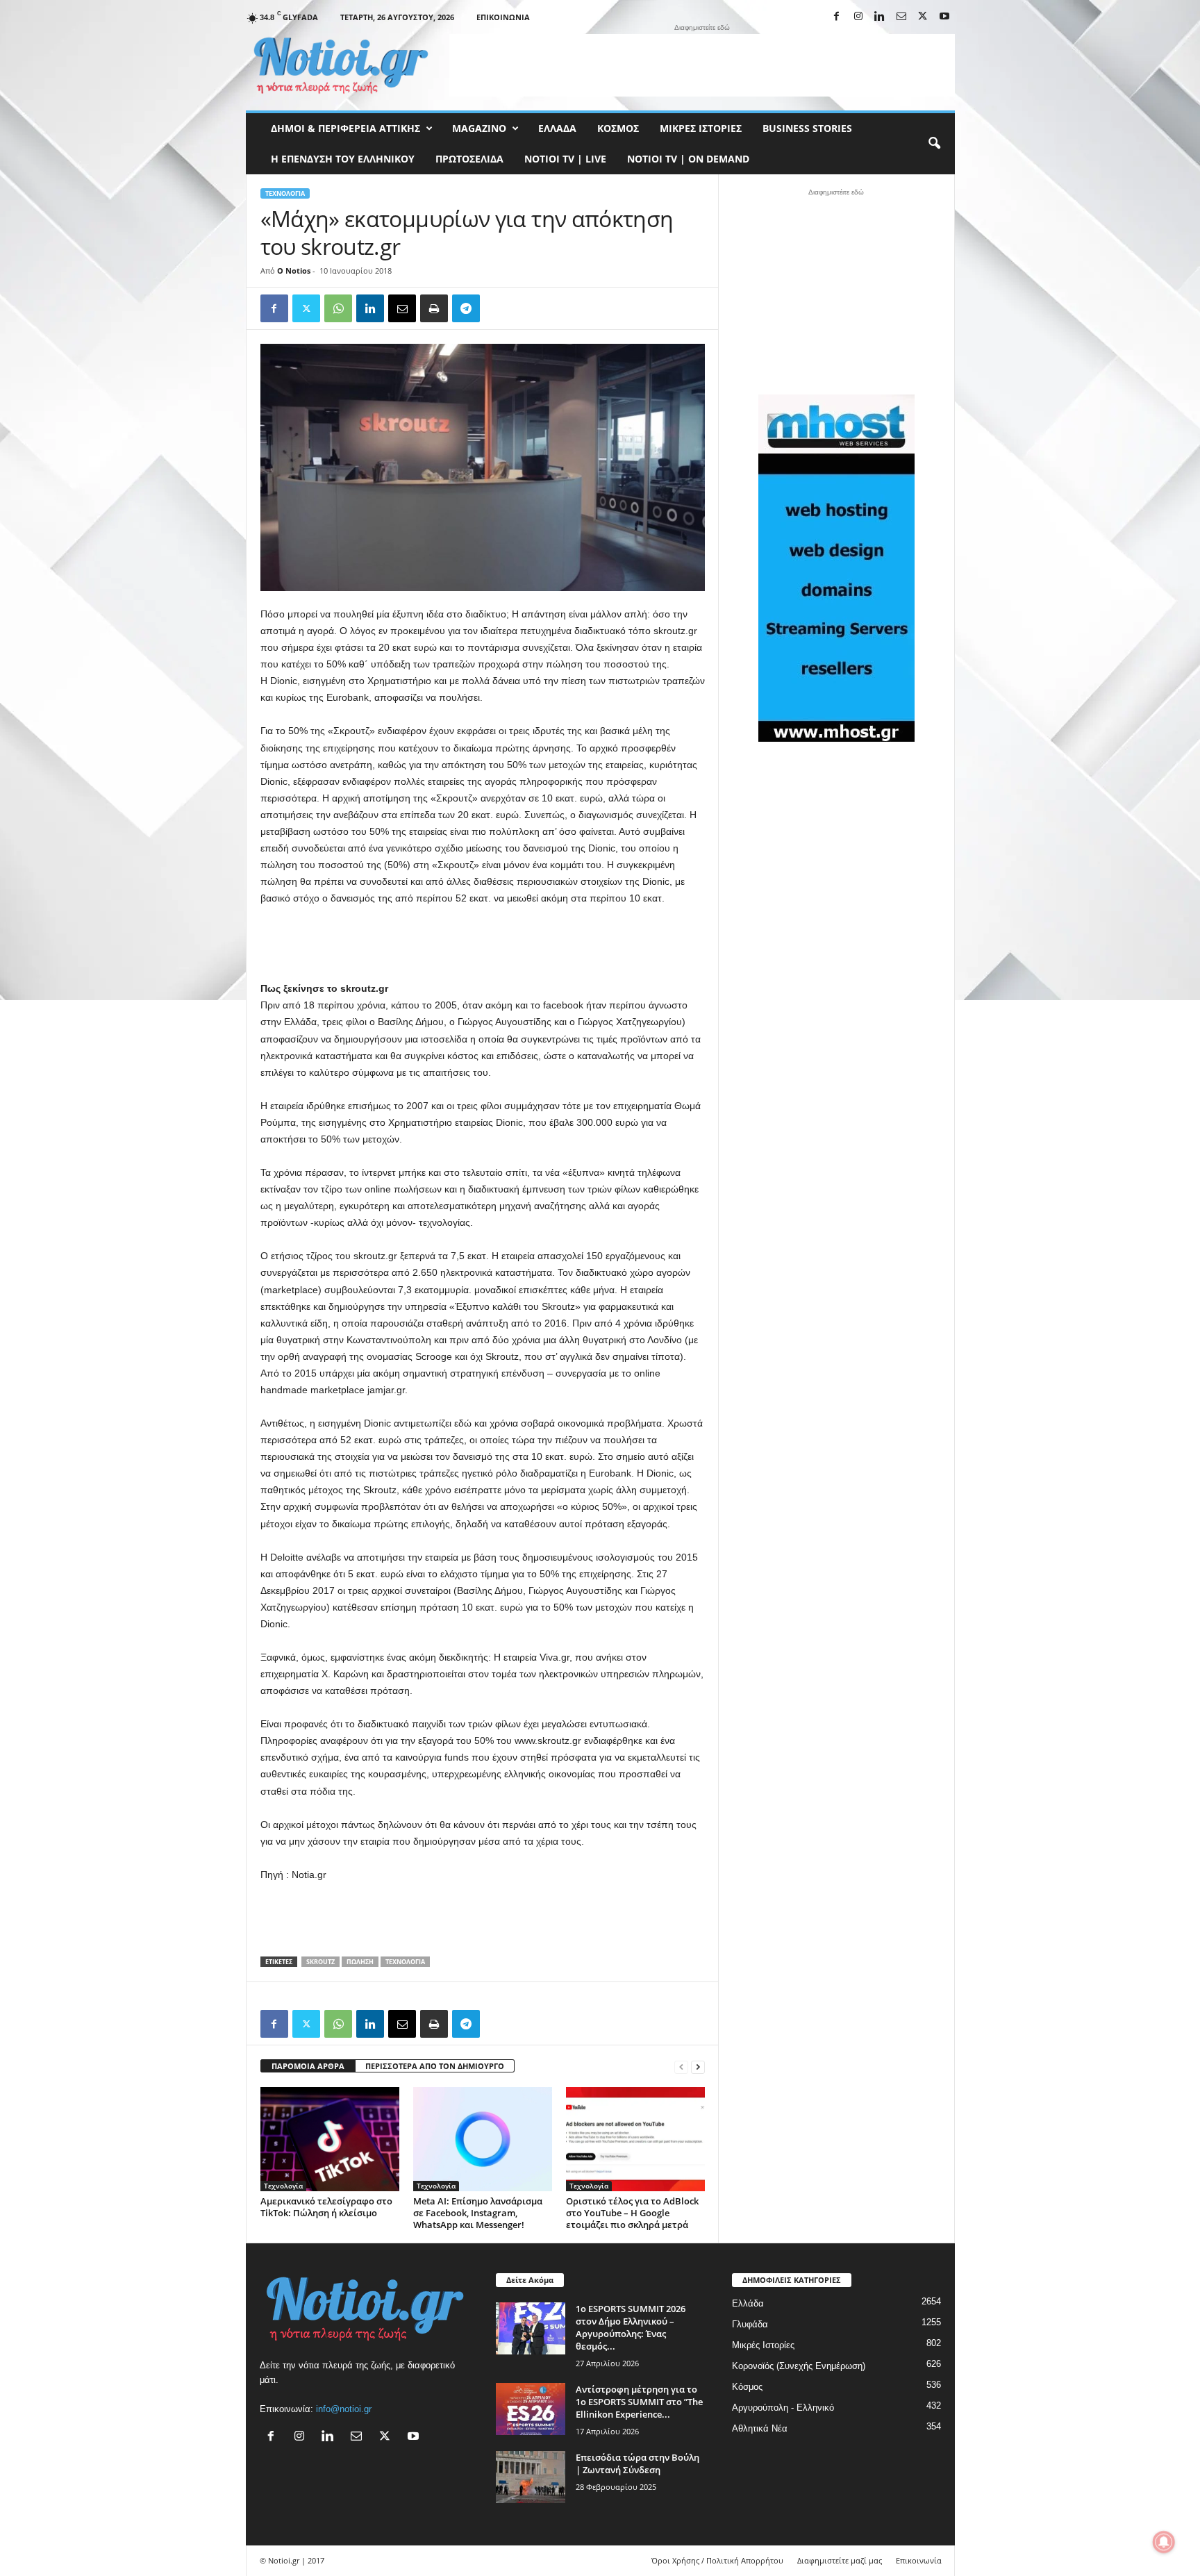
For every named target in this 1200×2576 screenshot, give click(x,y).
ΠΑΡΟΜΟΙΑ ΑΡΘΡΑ (308, 2066)
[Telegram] (466, 308)
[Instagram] (858, 17)
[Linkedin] (880, 17)
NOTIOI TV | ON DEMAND (688, 159)
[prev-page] (681, 2067)
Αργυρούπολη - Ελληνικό (783, 2408)
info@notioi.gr (344, 2409)
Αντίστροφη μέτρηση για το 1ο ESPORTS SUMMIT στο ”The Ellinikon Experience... (639, 2402)
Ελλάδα (557, 128)
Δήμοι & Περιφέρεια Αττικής (345, 128)
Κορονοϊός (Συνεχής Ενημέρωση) (799, 2366)
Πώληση (360, 1962)
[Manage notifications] (1164, 2542)
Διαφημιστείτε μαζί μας (840, 2560)
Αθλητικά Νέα (760, 2428)
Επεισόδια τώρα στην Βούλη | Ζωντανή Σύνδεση (637, 2463)
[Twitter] (306, 308)
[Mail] (901, 17)
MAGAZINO (479, 128)
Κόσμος (618, 128)
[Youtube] (944, 17)
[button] (934, 144)
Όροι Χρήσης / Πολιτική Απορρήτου (717, 2560)
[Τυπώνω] (434, 308)
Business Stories (807, 128)
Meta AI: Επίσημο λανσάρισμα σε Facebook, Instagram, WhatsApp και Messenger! (478, 2213)
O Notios (294, 271)
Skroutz (320, 1962)
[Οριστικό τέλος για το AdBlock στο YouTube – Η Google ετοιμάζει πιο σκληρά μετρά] (635, 2139)
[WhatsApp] (338, 308)
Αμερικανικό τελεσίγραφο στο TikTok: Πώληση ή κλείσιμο (326, 2207)
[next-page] (698, 2067)
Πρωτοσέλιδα (469, 159)
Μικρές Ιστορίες (701, 128)
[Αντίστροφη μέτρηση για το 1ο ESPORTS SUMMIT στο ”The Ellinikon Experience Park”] (531, 2409)
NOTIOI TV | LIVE (565, 159)
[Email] (402, 308)
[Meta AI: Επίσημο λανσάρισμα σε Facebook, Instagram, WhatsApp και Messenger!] (483, 2139)
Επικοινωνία (503, 17)
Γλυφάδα (750, 2324)
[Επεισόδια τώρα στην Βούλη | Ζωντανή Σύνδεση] (531, 2477)
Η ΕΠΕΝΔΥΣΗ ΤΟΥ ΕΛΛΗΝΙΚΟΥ (343, 159)
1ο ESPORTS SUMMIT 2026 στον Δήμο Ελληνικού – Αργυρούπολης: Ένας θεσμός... (631, 2327)
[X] (923, 17)
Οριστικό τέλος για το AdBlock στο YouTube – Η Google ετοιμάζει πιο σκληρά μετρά (632, 2213)
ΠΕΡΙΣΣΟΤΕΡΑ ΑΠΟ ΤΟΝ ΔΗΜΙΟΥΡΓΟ (435, 2066)
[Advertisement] (702, 65)
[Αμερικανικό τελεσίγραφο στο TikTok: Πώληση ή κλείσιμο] (330, 2139)
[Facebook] (837, 17)
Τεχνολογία (285, 193)
